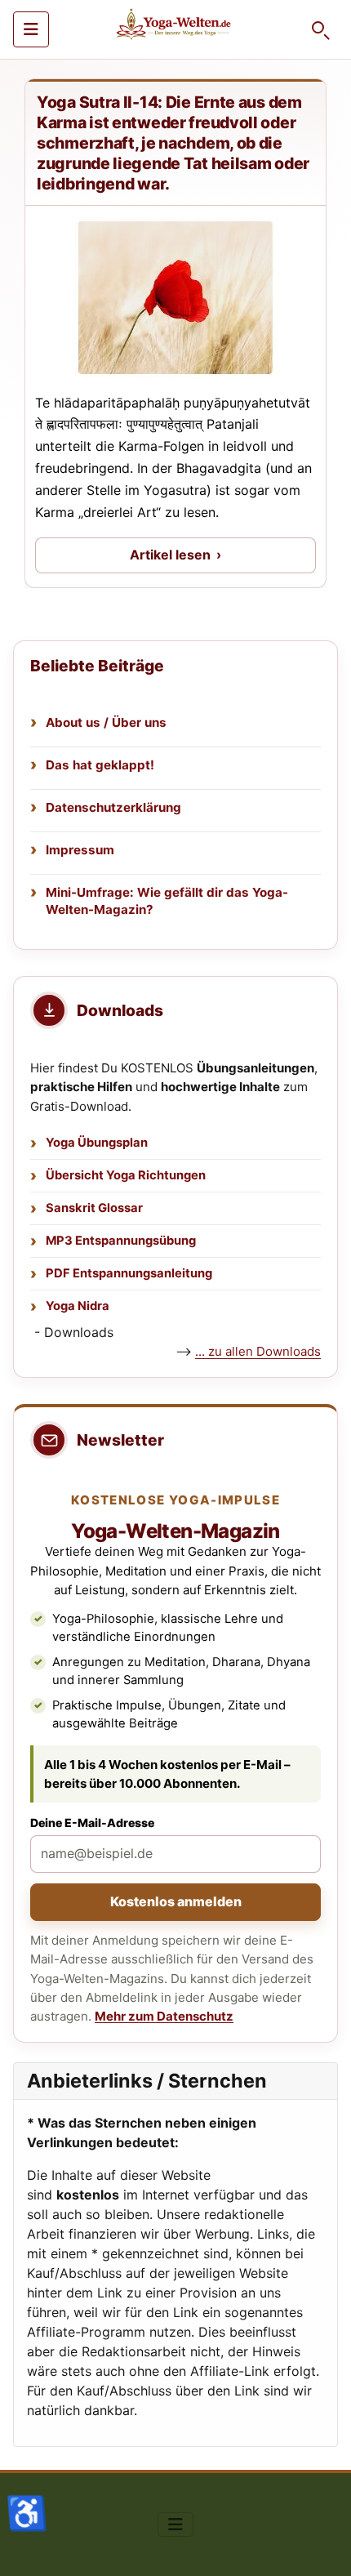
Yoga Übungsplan (97, 1143)
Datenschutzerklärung (113, 807)
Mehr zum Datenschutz (164, 2016)
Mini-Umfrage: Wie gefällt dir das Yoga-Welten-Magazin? (167, 901)
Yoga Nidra (78, 1306)
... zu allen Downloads (258, 1351)
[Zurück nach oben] (322, 2546)
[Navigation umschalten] (31, 29)
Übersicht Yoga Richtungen (126, 1175)
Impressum (80, 850)
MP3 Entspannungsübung (121, 1241)
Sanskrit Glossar (94, 1208)
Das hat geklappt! (100, 765)
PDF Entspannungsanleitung (129, 1273)
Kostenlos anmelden (176, 1901)
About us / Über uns (106, 722)
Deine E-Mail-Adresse (92, 1823)
